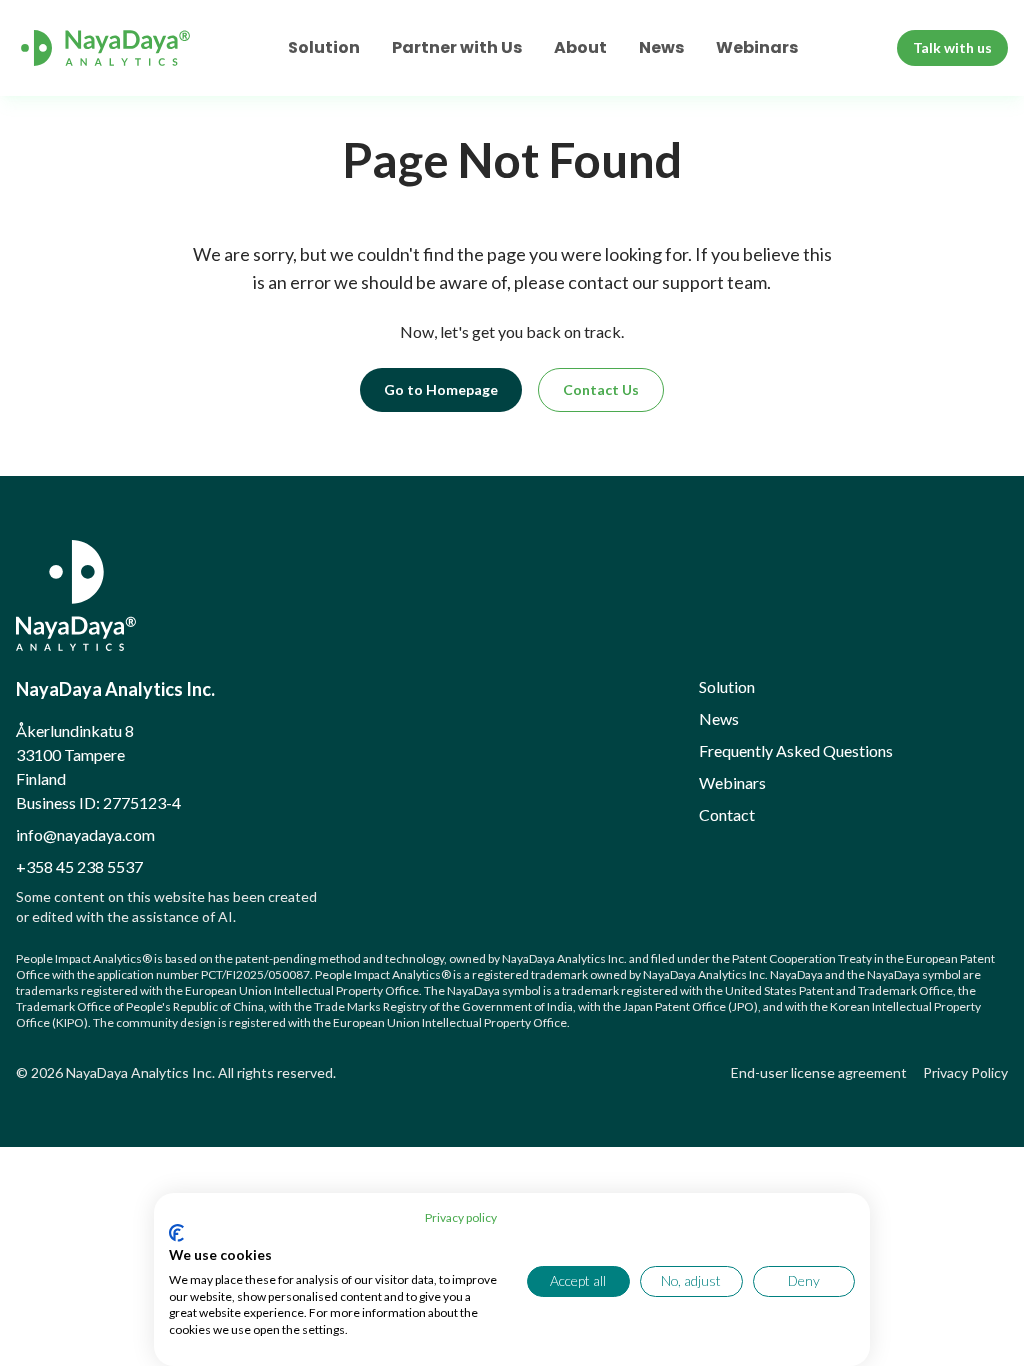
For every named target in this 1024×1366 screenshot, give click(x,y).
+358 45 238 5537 (79, 866)
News (661, 47)
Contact (727, 814)
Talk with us (952, 47)
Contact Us (601, 389)
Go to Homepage (441, 389)
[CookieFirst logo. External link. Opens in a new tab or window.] (176, 1233)
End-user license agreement (819, 1072)
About (580, 47)
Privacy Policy (965, 1072)
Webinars (757, 47)
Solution (324, 47)
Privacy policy (461, 1217)
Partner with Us (457, 47)
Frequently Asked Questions (796, 750)
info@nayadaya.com (85, 834)
